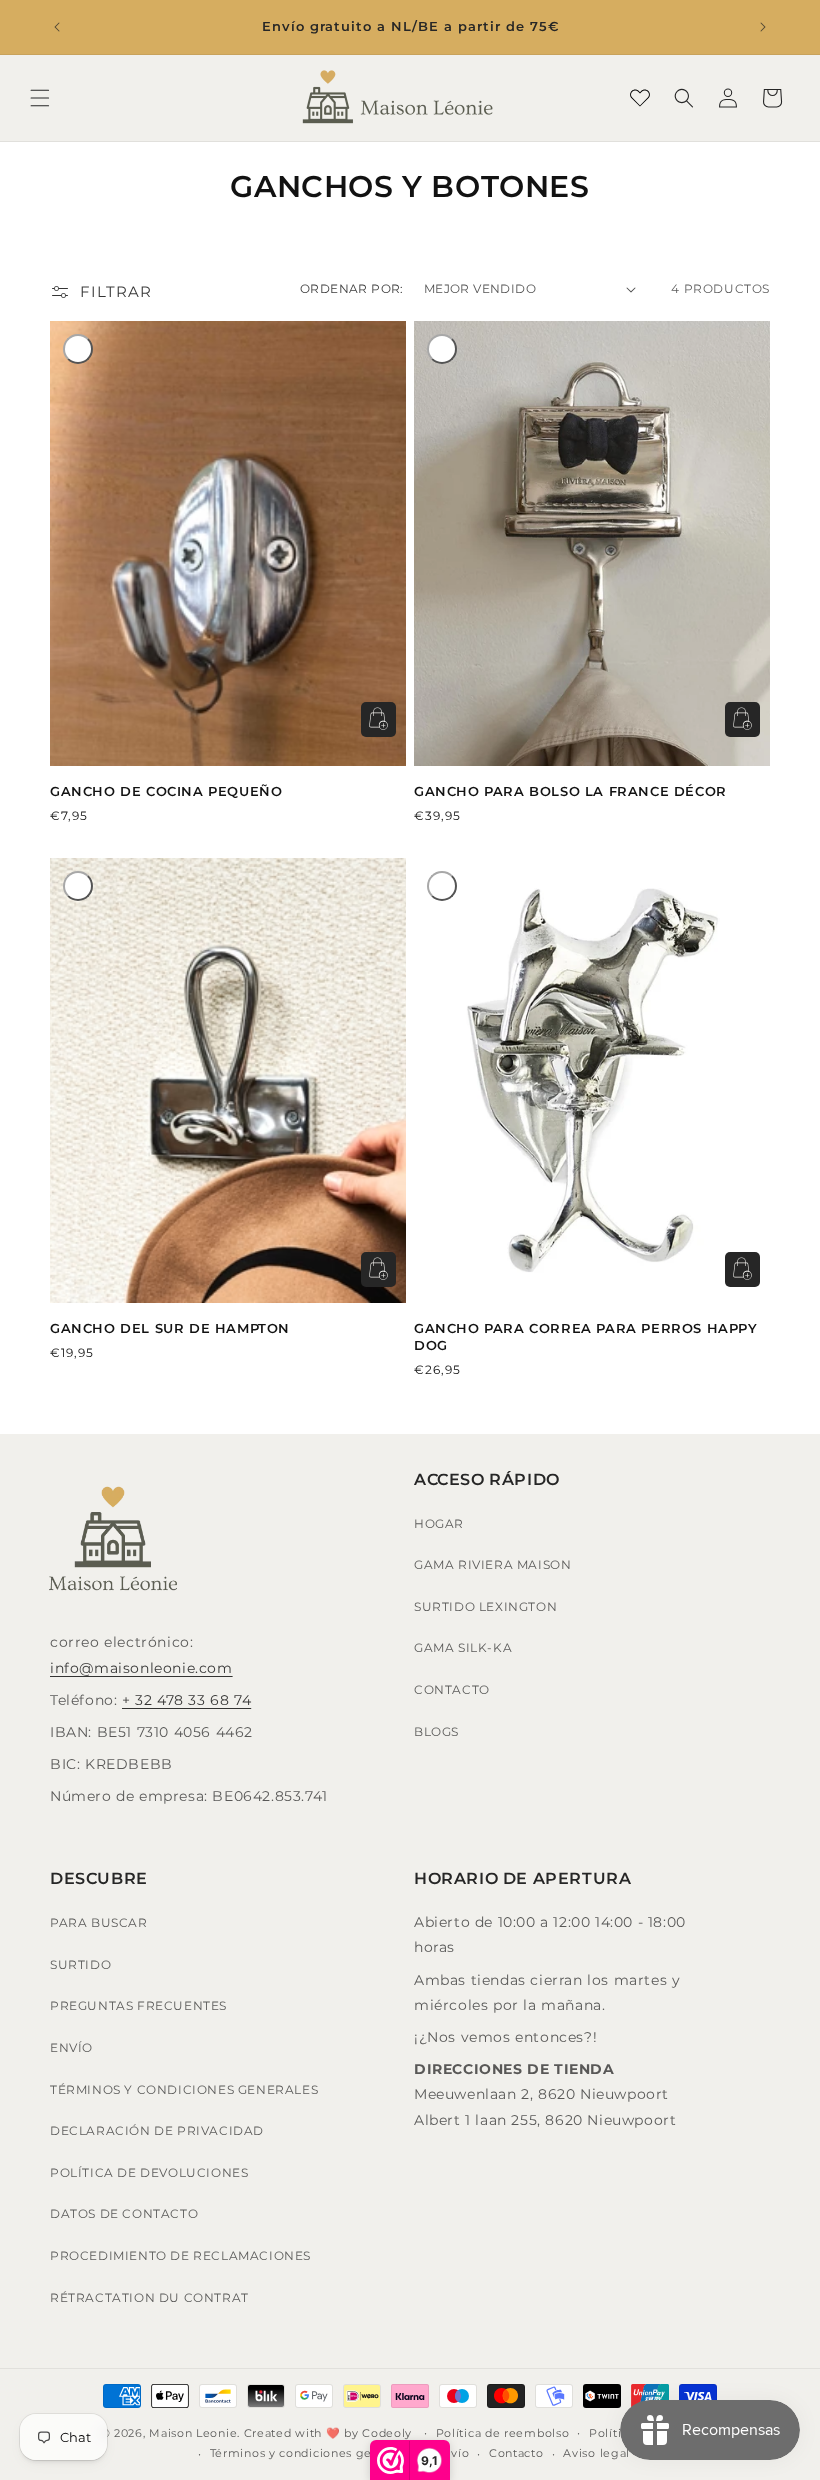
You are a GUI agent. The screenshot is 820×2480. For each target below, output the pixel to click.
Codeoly (387, 2433)
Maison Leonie (193, 2433)
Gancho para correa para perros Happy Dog (586, 1336)
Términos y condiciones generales (184, 2089)
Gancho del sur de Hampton (170, 1328)
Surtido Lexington (485, 1606)
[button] (40, 98)
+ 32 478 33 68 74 (186, 1700)
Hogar (439, 1523)
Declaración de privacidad (157, 2130)
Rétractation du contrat (149, 2297)
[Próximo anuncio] (763, 27)
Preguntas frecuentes (138, 2005)
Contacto (452, 1689)
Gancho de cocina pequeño (166, 791)
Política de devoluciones (149, 2172)
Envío (71, 2047)
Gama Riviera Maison (492, 1564)
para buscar (99, 1922)
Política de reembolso (503, 2433)
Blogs (436, 1731)
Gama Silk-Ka (463, 1647)
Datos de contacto (124, 2213)
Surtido (80, 1964)
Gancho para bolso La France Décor (570, 791)
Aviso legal (596, 2453)
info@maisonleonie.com (141, 1668)
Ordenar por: (352, 288)
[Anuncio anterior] (57, 27)
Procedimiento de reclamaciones (180, 2255)
